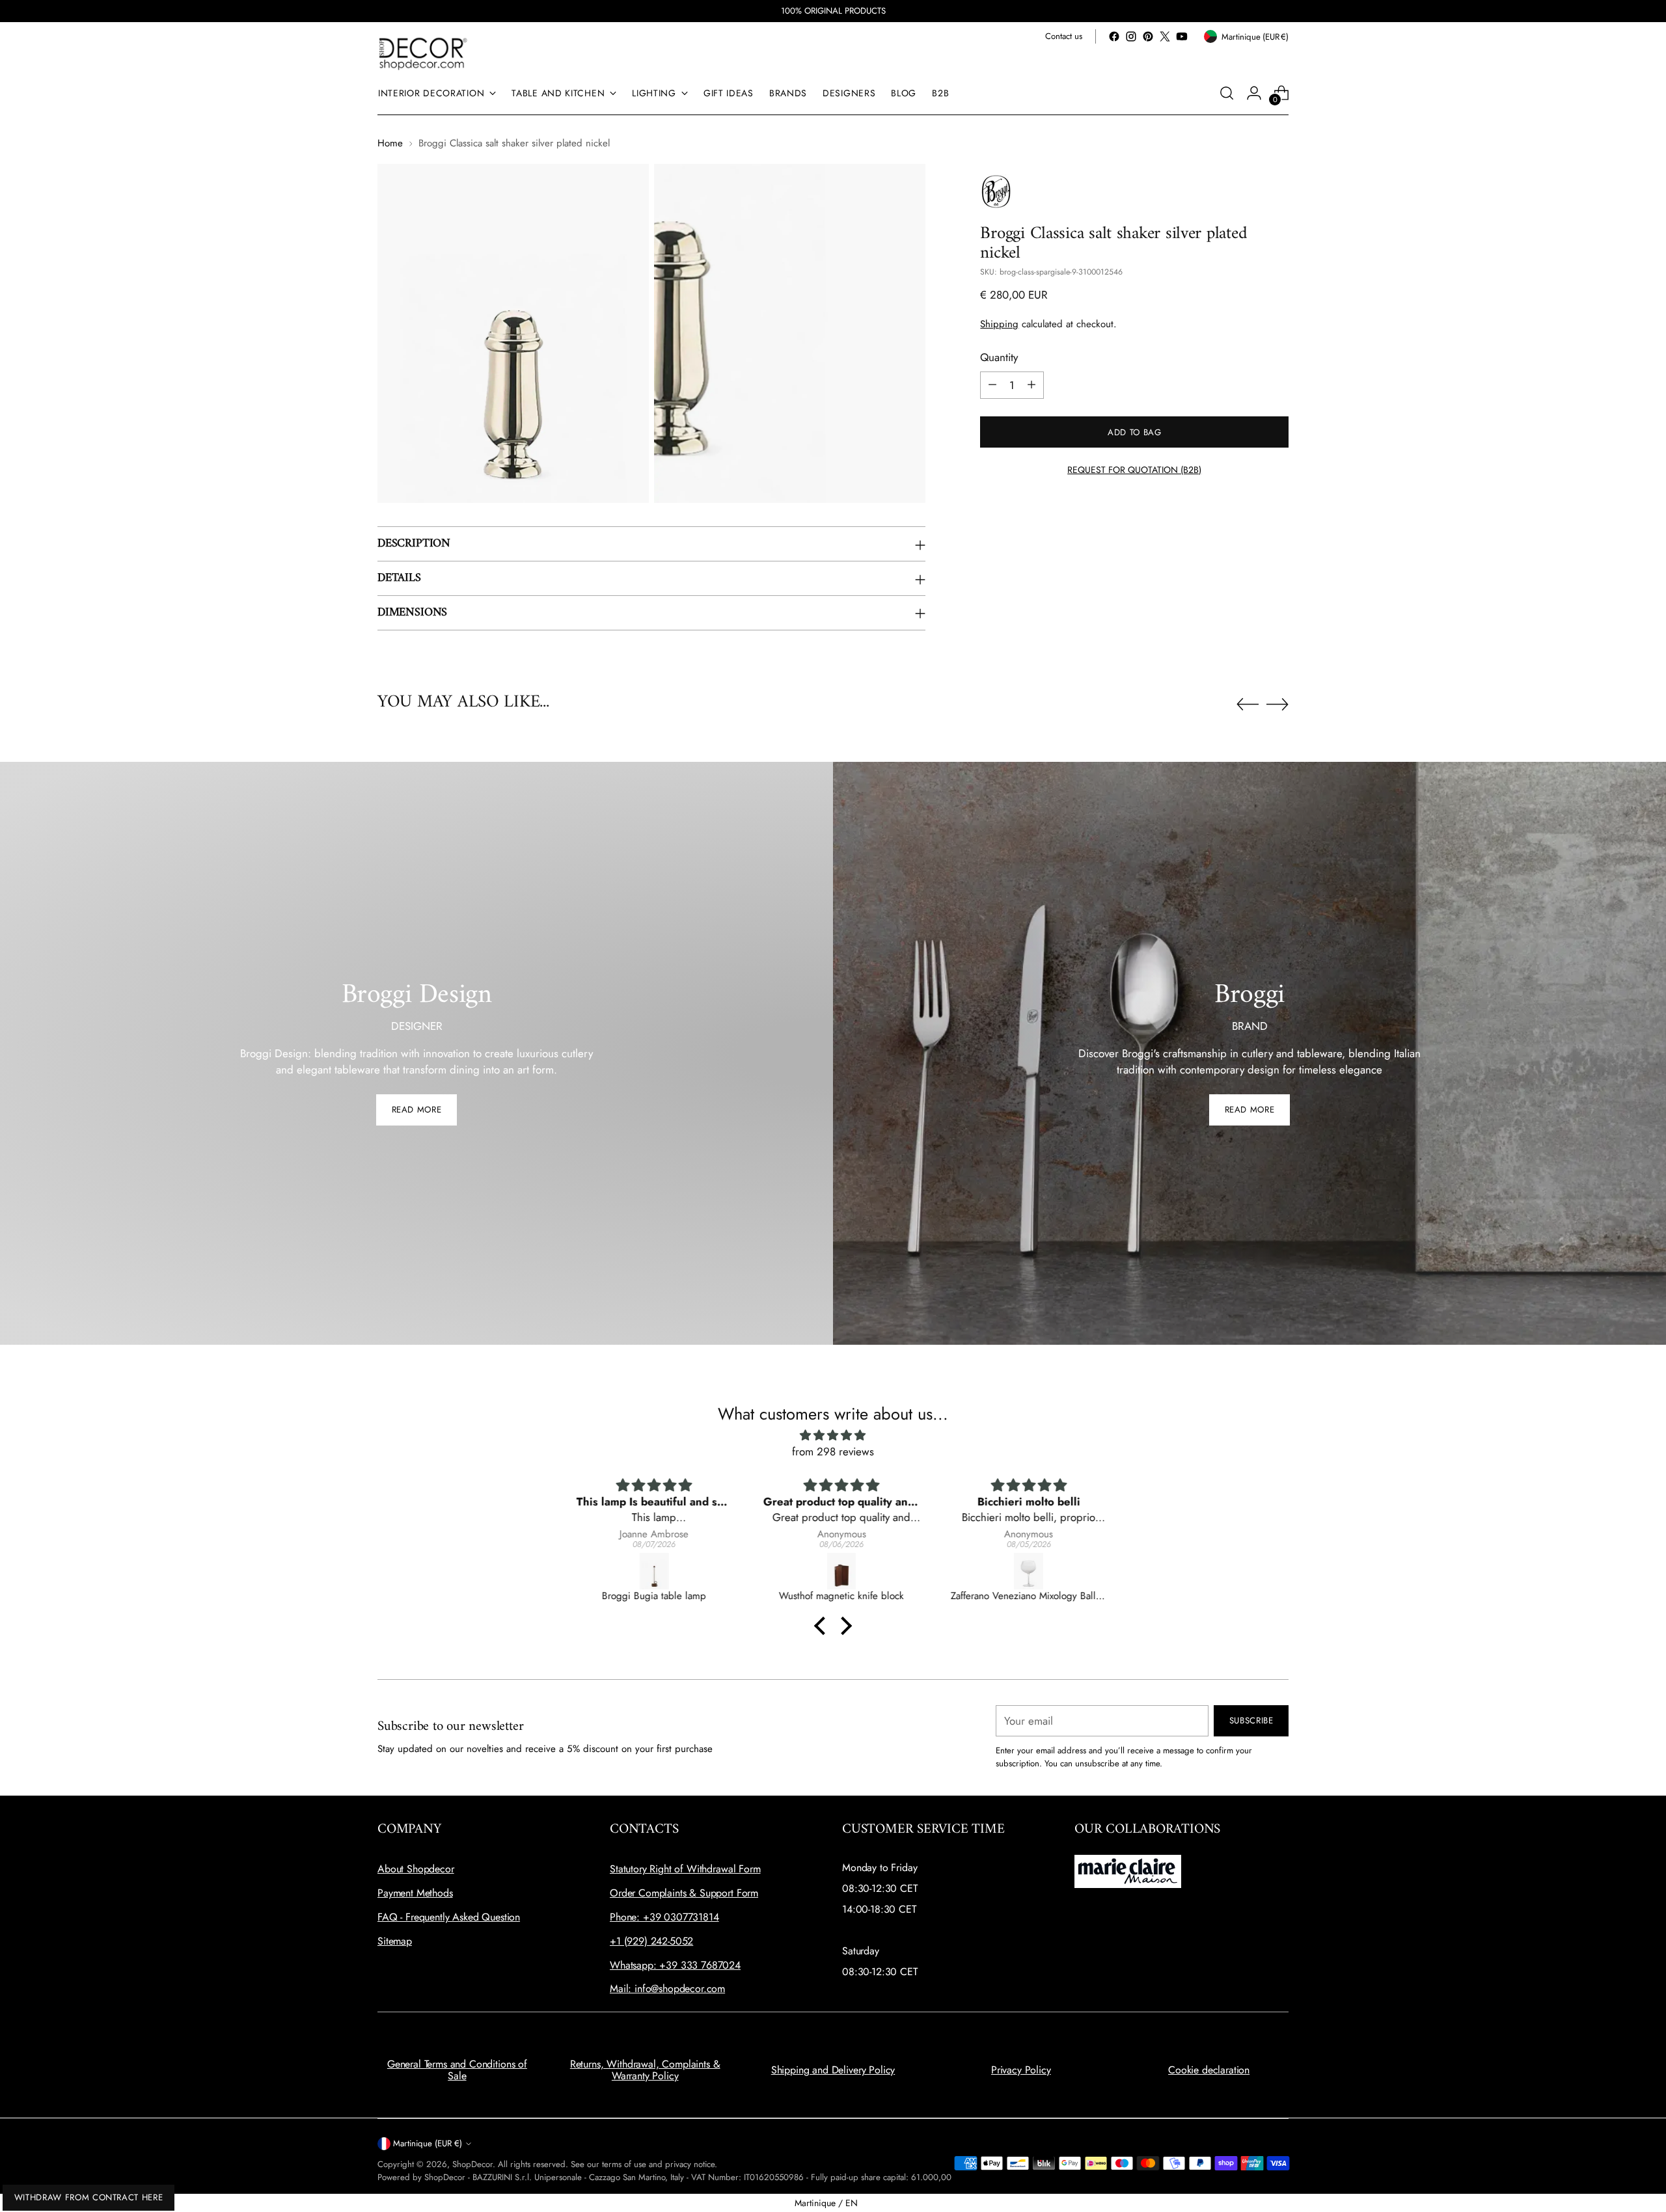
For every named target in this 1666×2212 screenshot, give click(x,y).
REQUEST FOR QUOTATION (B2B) (1134, 469)
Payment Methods (415, 1893)
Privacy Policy (1021, 2070)
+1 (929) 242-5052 (651, 1941)
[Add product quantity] (1031, 384)
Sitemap (395, 1941)
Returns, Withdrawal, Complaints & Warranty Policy (645, 2070)
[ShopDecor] (423, 53)
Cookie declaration (1209, 2070)
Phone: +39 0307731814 (664, 1917)
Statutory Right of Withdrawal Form (685, 1869)
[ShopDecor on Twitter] (1165, 36)
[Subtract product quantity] (992, 384)
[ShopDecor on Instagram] (1131, 36)
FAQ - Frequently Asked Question (449, 1917)
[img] (833, 1436)
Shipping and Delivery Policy (833, 2070)
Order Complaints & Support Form (684, 1893)
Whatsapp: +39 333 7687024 (675, 1965)
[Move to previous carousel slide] (1248, 705)
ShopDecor (472, 2164)
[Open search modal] (1227, 93)
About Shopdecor (416, 1869)
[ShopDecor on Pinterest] (1148, 36)
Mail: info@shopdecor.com (667, 1989)
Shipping (999, 323)
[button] (823, 1626)
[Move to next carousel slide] (1277, 704)
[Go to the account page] (1254, 93)
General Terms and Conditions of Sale (457, 2070)
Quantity (999, 357)
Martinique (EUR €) (428, 2143)
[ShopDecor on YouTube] (1182, 36)
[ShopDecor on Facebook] (1114, 36)
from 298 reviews (833, 1451)
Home (390, 143)
